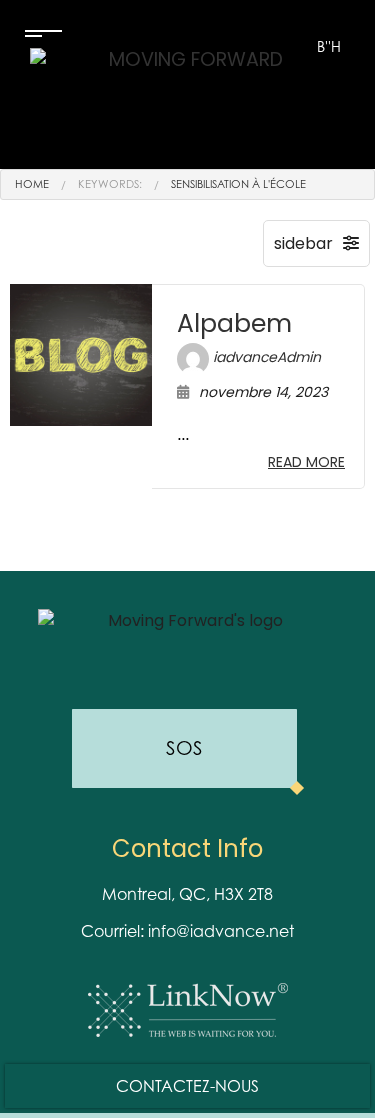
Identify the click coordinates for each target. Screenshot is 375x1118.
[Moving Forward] (187, 99)
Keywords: (110, 184)
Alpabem (234, 323)
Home (32, 184)
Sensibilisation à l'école (238, 184)
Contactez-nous (187, 1086)
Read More (306, 462)
